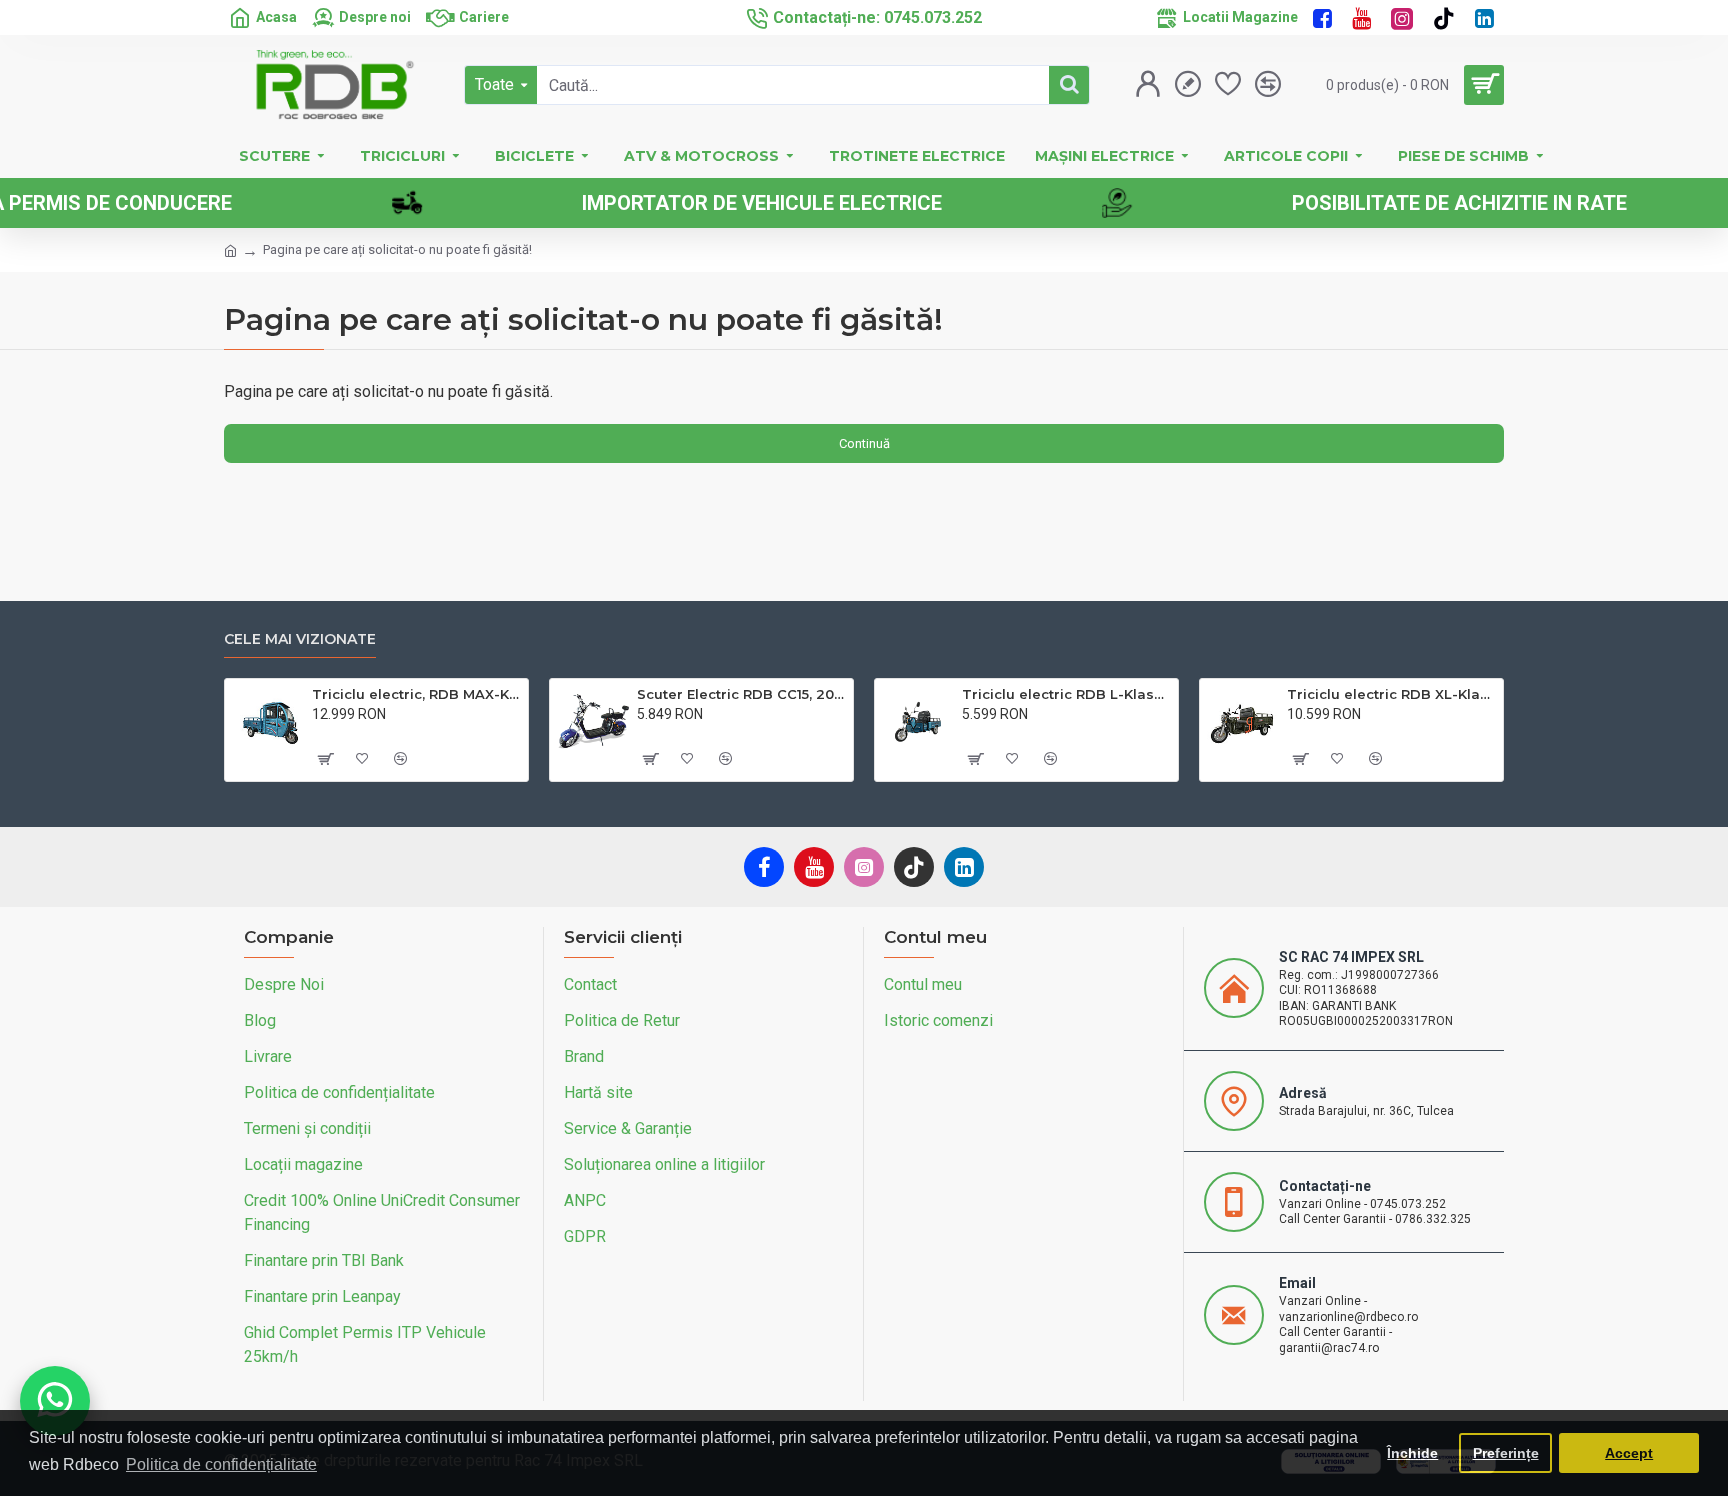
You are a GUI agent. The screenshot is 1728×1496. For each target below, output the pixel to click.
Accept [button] (1629, 1453)
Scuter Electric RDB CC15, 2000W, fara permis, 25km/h (741, 694)
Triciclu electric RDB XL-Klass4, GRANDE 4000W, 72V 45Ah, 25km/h (1391, 694)
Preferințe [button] (1506, 1453)
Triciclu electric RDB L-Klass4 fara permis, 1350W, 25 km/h (1066, 694)
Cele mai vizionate (300, 639)
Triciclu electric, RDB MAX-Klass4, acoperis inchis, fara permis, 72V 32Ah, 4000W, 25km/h (416, 694)
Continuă (864, 443)
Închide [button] (1412, 1453)
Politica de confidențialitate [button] (221, 1464)
